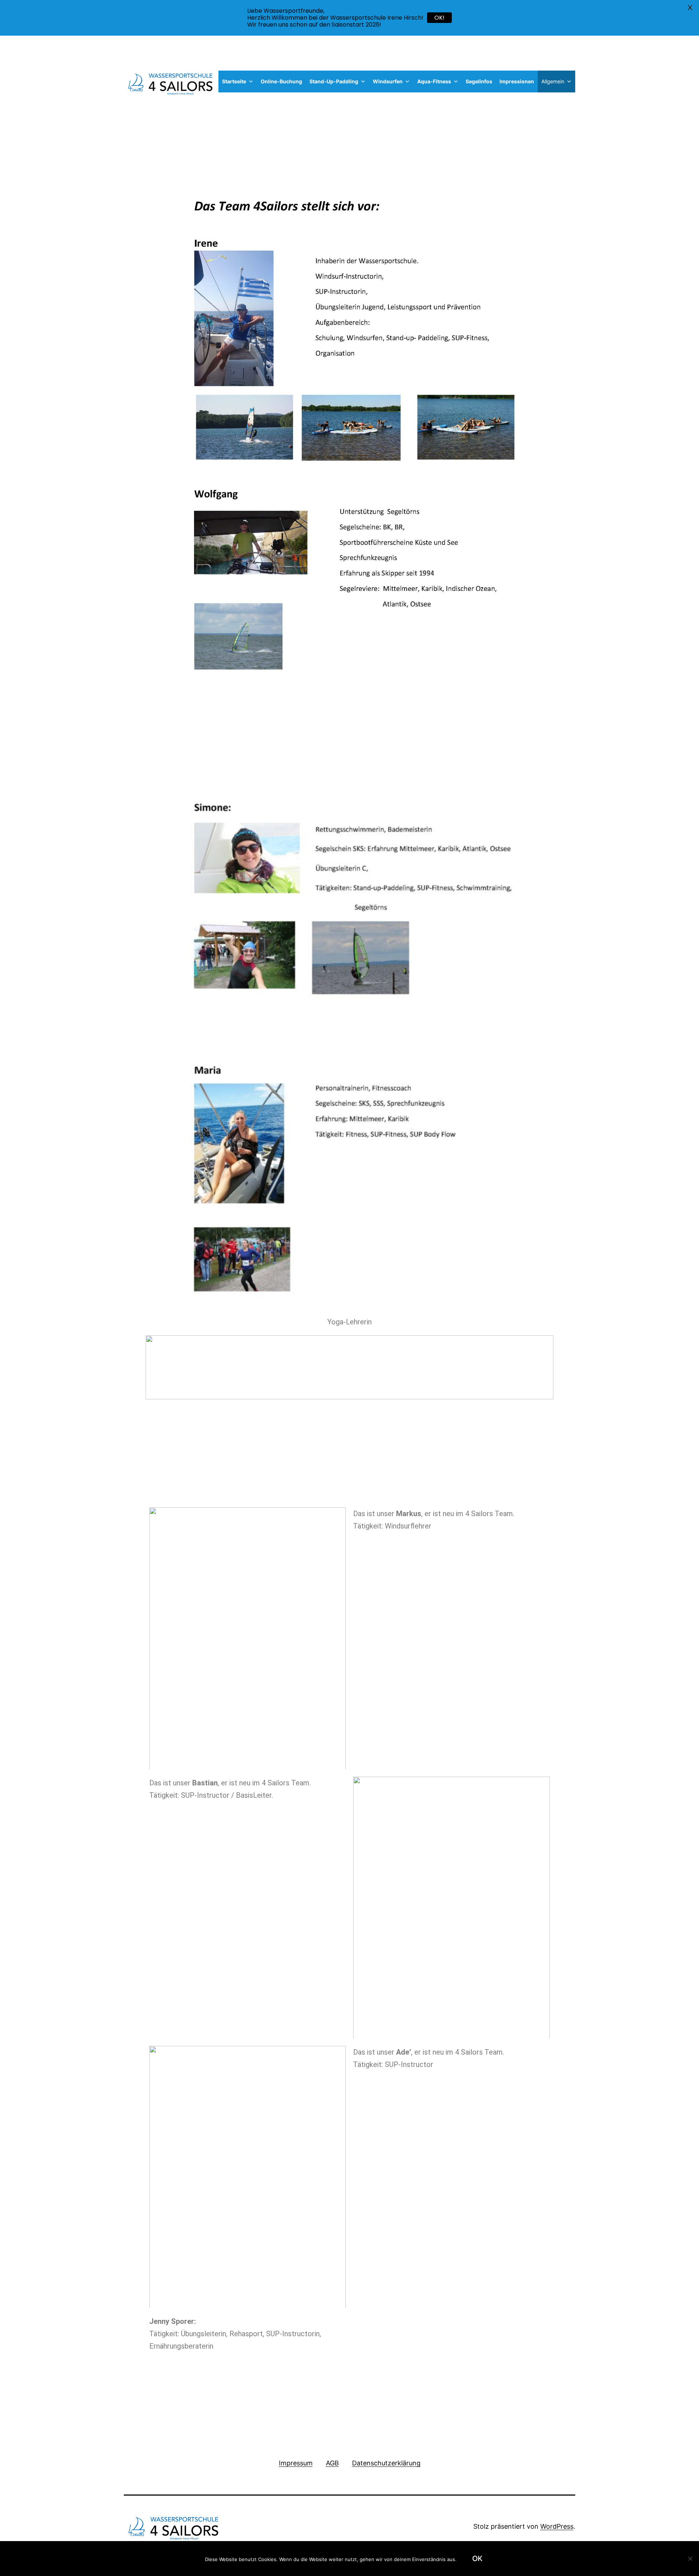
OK (477, 2559)
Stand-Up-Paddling (334, 81)
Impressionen (517, 81)
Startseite (234, 81)
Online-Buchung (281, 81)
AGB (332, 2463)
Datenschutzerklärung (386, 2463)
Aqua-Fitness (434, 81)
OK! (439, 18)
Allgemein (553, 81)
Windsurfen (388, 81)
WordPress (557, 2526)
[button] (250, 81)
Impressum (296, 2463)
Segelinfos (479, 81)
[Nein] (690, 2559)
